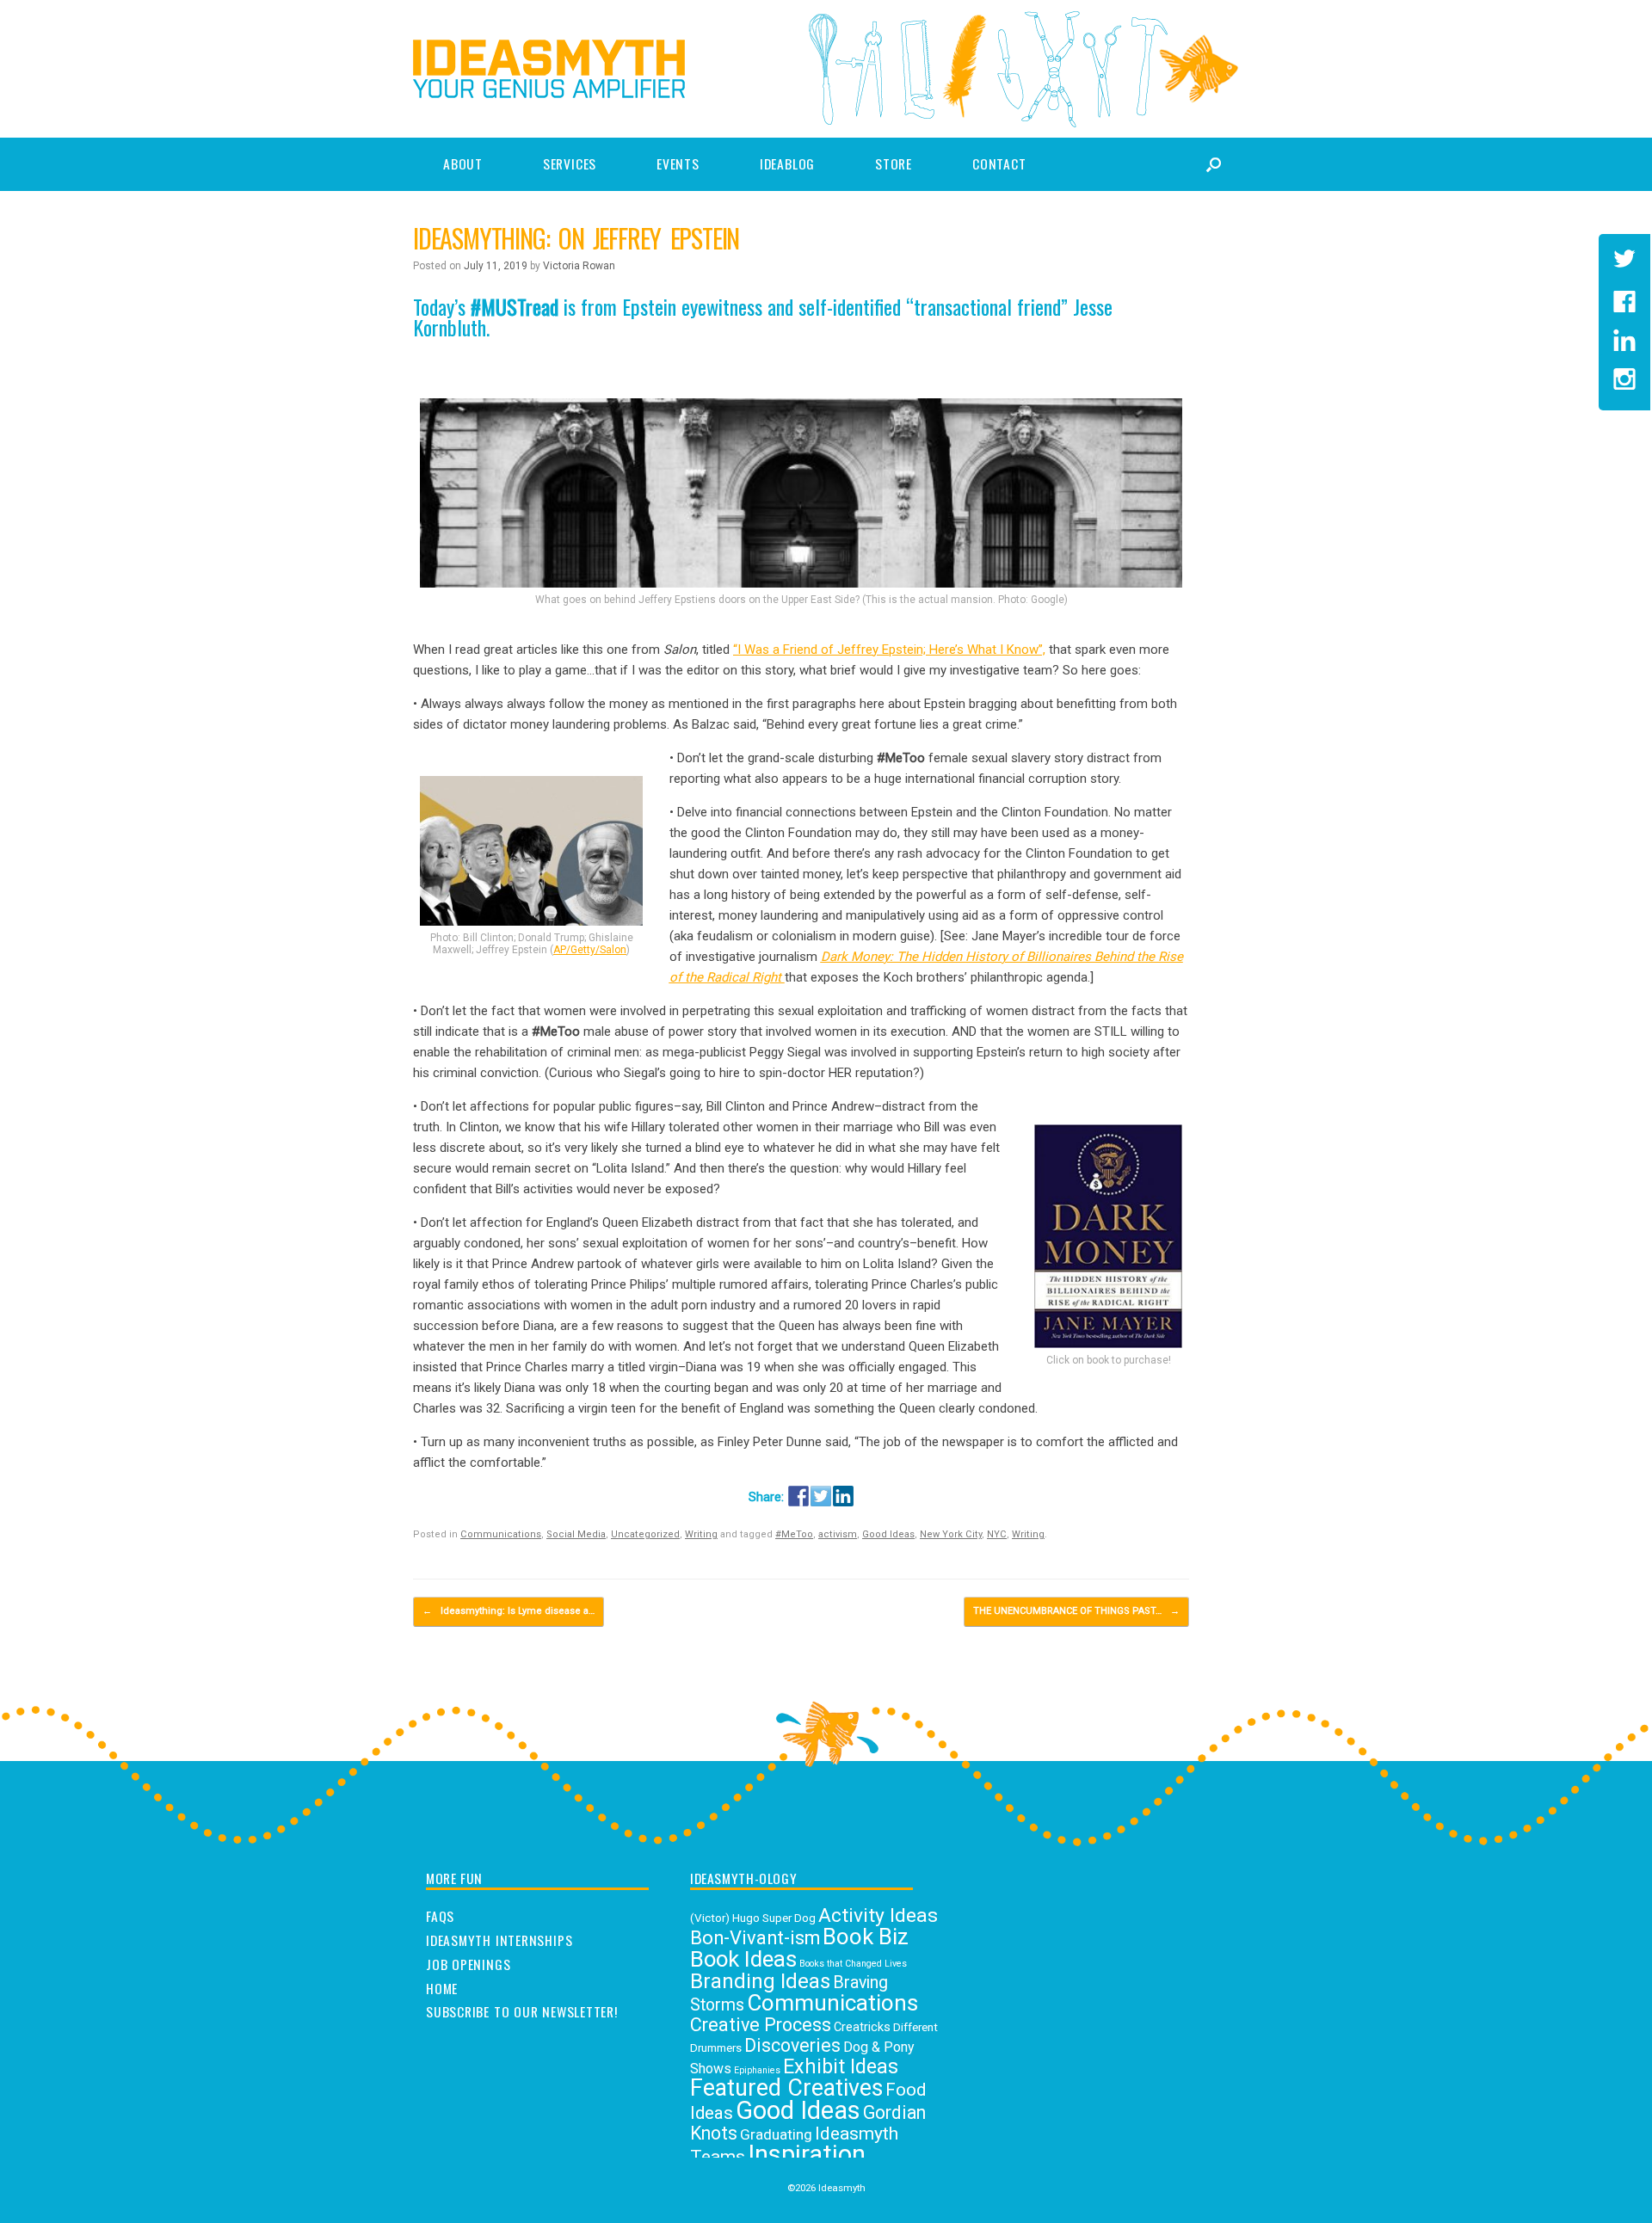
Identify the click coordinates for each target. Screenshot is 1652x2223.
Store (894, 163)
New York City (951, 1534)
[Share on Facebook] (798, 1496)
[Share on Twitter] (821, 1496)
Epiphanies (757, 2070)
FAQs (440, 1917)
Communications (501, 1534)
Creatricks (862, 2027)
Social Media (576, 1534)
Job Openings (468, 1965)
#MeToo (794, 1534)
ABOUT (463, 163)
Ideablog (787, 163)
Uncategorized (645, 1534)
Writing (701, 1534)
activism (838, 1534)
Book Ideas (743, 1959)
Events (678, 163)
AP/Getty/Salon (590, 950)
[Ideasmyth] (549, 69)
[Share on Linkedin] (843, 1496)
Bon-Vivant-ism (755, 1938)
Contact (999, 163)
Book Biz (866, 1937)
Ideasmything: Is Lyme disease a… (509, 1611)
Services (570, 163)
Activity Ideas (878, 1915)
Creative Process (761, 2025)
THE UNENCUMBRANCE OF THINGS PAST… (1076, 1611)
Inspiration (807, 2154)
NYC (997, 1534)
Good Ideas (888, 1534)
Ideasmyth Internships (499, 1941)
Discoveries (792, 2045)
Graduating (776, 2134)
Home (442, 1989)
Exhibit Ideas (841, 2066)
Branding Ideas (760, 1981)
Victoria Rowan (579, 266)
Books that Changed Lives (853, 1964)
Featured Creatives (786, 2088)
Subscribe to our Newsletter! (522, 2012)
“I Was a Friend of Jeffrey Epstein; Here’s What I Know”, (889, 650)
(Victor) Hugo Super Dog (753, 1918)
